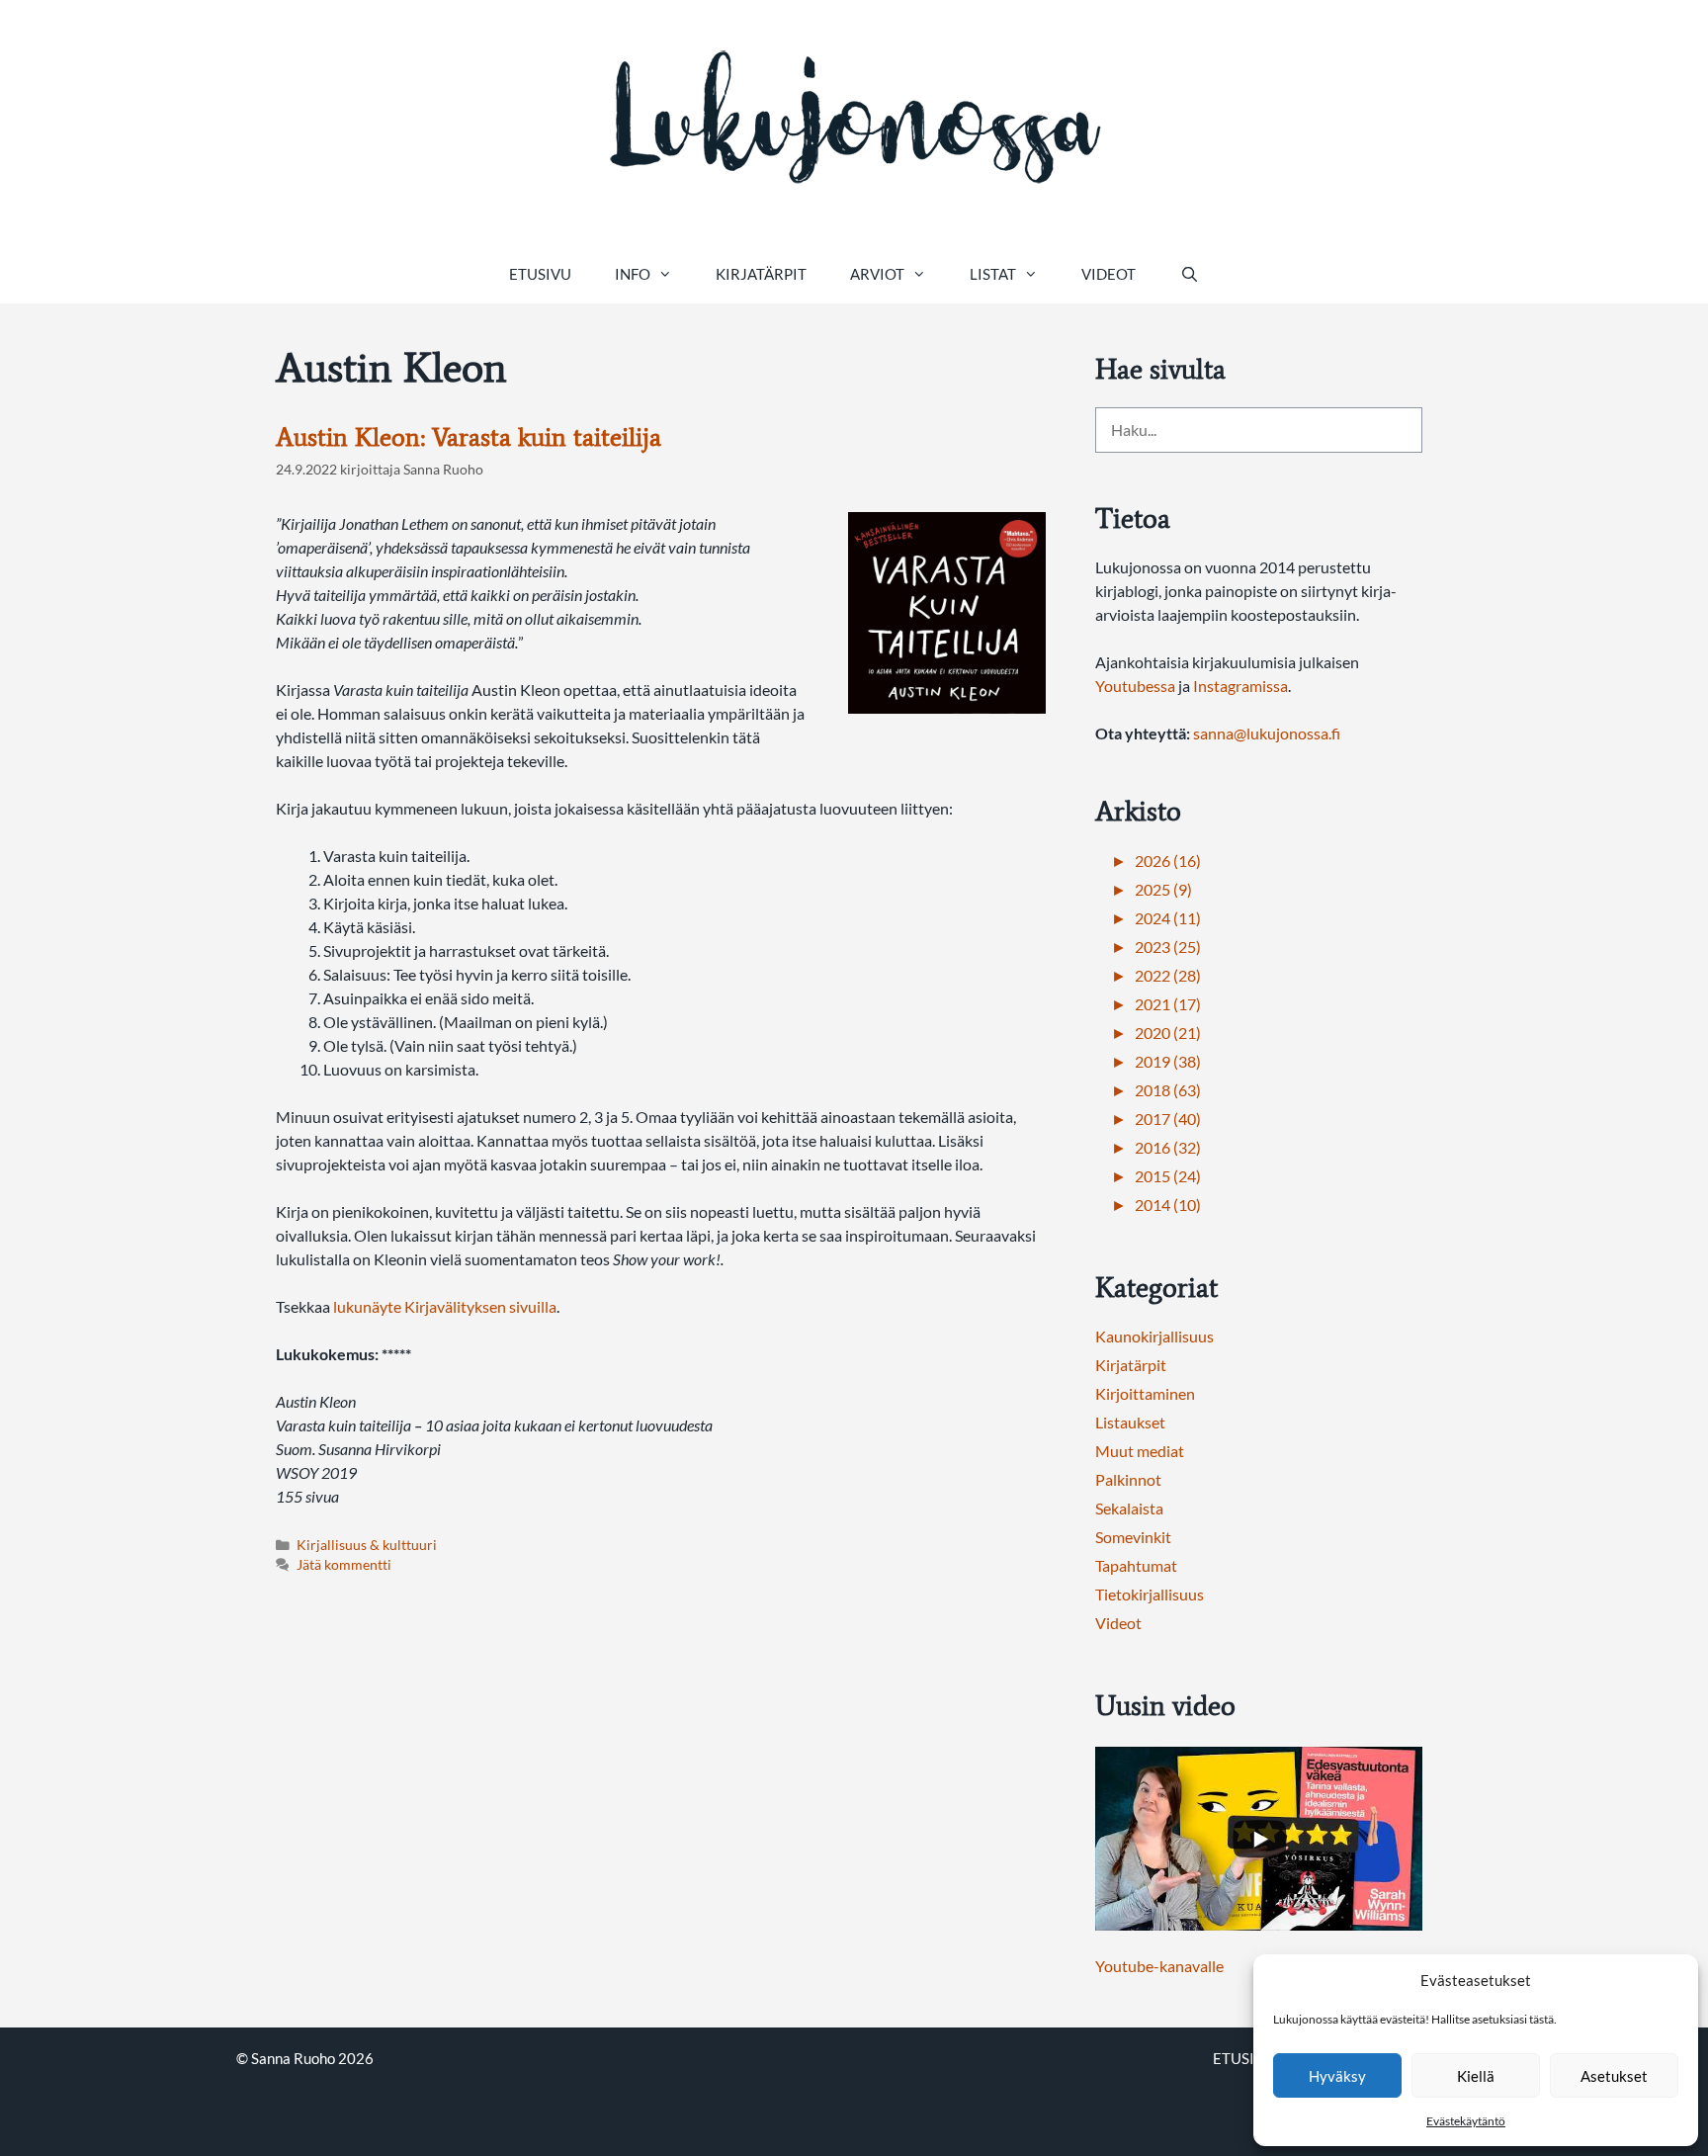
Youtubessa (1137, 686)
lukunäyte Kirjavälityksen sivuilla (445, 1306)
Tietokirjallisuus (1150, 1594)
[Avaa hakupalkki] (1189, 274)
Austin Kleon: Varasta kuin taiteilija (469, 437)
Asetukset (1614, 2076)
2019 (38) (1168, 1061)
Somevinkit (1133, 1537)
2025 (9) (1163, 889)
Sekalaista (1129, 1508)
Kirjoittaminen (1145, 1393)
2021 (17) (1168, 1004)
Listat (993, 274)
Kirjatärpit (761, 274)
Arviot (877, 274)
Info (633, 274)
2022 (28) (1168, 975)
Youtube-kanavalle (1159, 1966)
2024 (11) (1168, 918)
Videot (1109, 274)
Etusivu (540, 274)
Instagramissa (1240, 686)
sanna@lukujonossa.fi (1267, 733)
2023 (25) (1168, 947)
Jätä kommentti (344, 1565)
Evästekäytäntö (1466, 2121)
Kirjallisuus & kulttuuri (367, 1545)
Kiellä (1476, 2076)
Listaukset (1130, 1422)
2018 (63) (1168, 1090)
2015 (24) (1168, 1176)
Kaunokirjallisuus (1154, 1336)
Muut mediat (1140, 1451)
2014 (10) (1168, 1205)
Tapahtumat (1136, 1565)
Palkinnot (1128, 1479)
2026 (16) (1168, 861)
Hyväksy (1337, 2076)
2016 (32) (1168, 1147)
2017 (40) (1168, 1119)
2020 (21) (1168, 1033)
